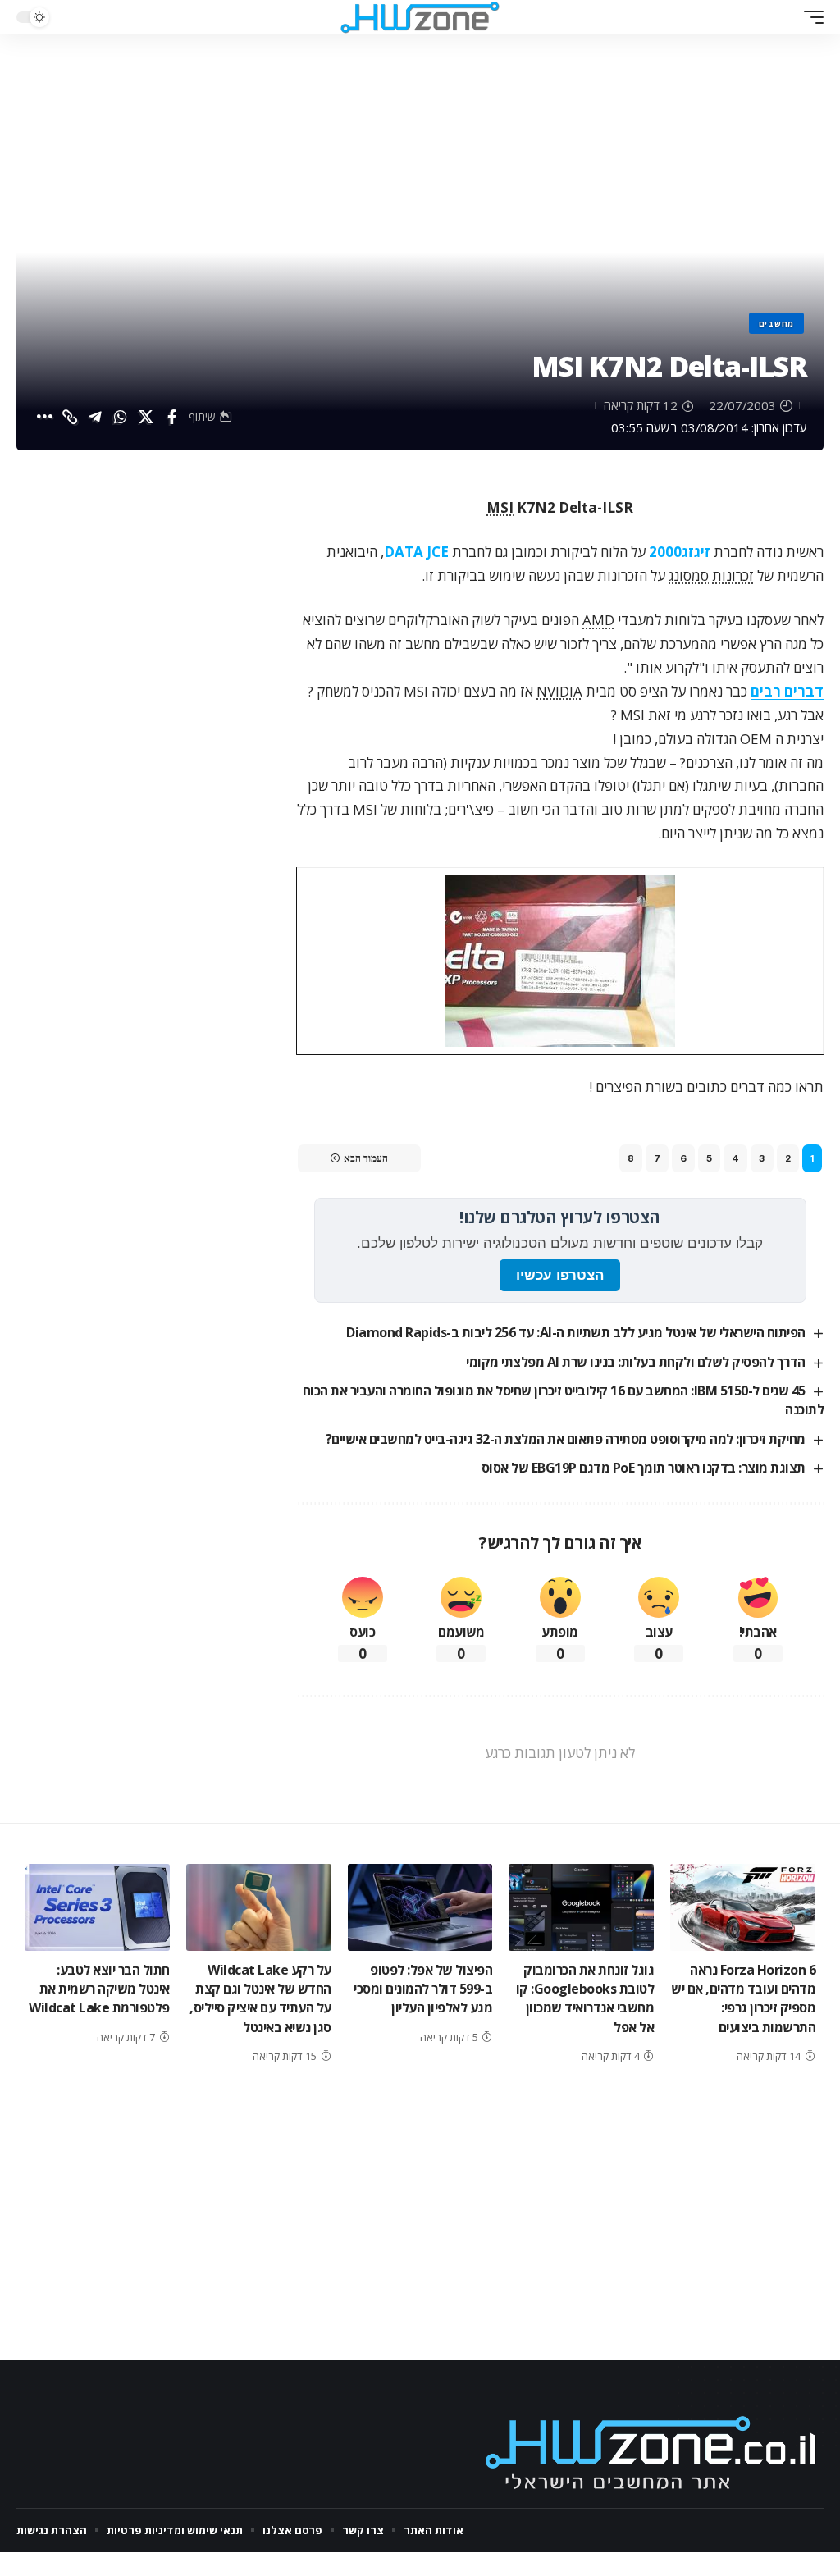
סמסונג (689, 575)
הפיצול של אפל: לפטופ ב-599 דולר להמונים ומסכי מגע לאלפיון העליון (423, 1989)
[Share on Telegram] (95, 417)
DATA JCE (416, 552)
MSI (500, 507)
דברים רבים (787, 691)
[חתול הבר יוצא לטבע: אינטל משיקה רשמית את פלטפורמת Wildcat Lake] (97, 1907)
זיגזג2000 (680, 552)
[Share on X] (146, 417)
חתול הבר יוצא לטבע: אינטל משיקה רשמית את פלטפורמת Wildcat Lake (99, 1989)
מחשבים (776, 323)
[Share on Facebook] (171, 417)
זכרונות (733, 575)
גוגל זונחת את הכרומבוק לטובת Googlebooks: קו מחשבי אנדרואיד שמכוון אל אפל (585, 1998)
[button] (810, 17)
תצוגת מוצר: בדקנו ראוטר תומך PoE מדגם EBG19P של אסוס (644, 1468)
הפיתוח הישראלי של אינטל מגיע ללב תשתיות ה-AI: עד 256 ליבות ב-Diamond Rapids (576, 1332)
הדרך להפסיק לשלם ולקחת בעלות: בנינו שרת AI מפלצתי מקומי (636, 1362)
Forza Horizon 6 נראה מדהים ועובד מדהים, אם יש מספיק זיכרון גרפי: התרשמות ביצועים (743, 1998)
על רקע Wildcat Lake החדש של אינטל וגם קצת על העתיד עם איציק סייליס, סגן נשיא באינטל (260, 1998)
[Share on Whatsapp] (121, 417)
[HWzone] (420, 17)
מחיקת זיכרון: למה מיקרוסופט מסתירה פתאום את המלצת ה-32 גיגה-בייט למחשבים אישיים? (566, 1439)
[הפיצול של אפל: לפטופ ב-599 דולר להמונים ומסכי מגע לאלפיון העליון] (420, 1907)
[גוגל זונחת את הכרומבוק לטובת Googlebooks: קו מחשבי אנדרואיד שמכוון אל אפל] (581, 1907)
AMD (598, 620)
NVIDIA (559, 691)
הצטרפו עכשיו (560, 1275)
